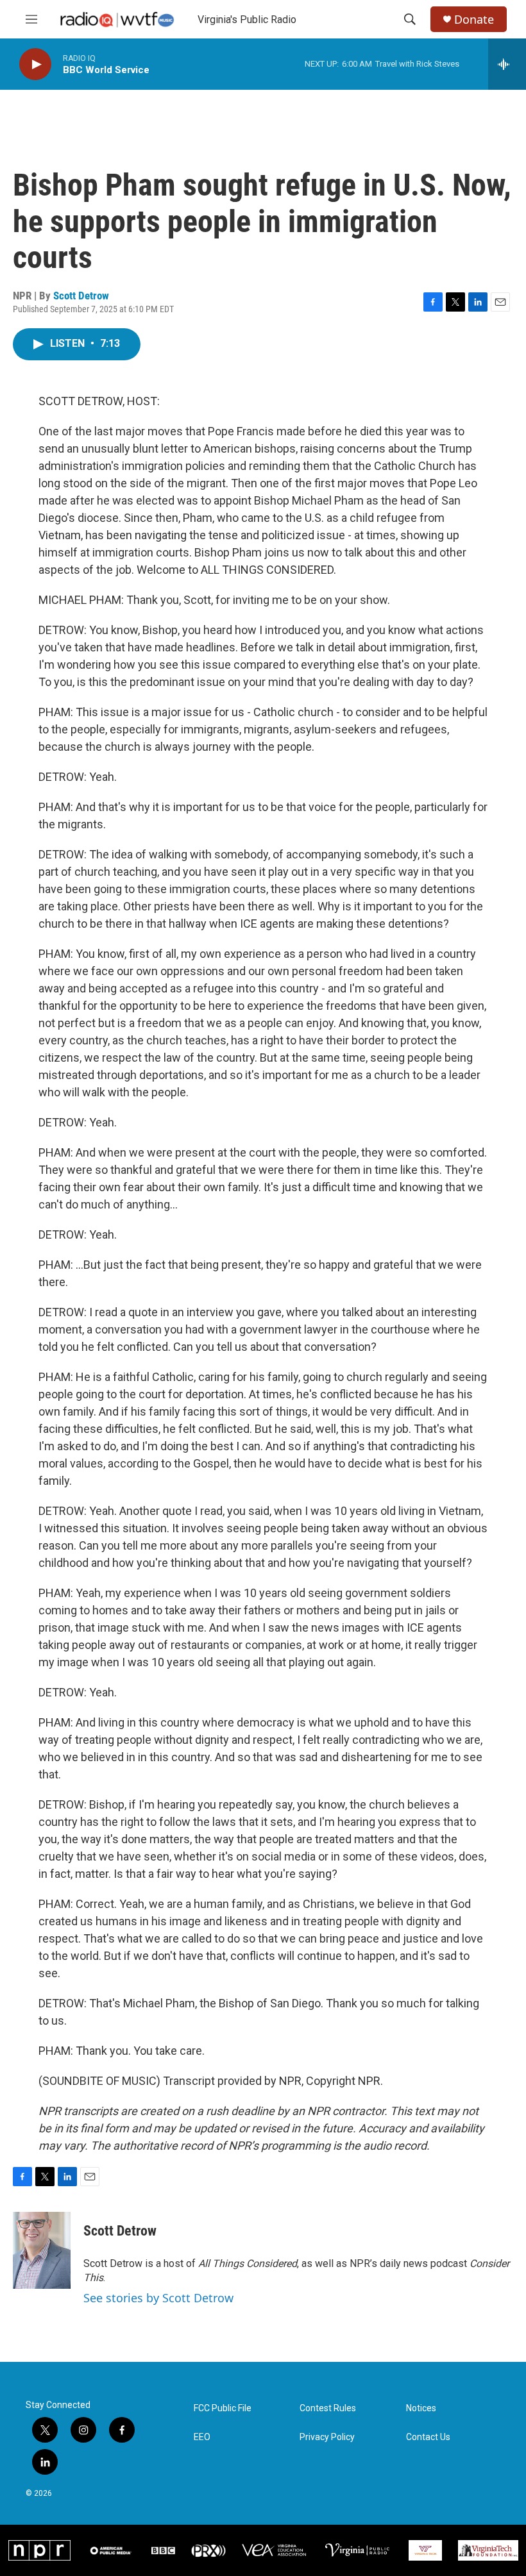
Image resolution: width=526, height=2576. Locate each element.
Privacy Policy (327, 2437)
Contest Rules (328, 2408)
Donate (474, 20)
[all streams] (507, 64)
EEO (202, 2437)
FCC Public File (223, 2408)
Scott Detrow (81, 296)
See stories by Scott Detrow (158, 2298)
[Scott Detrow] (42, 2250)
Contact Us (428, 2437)
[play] (35, 64)
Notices (421, 2408)
